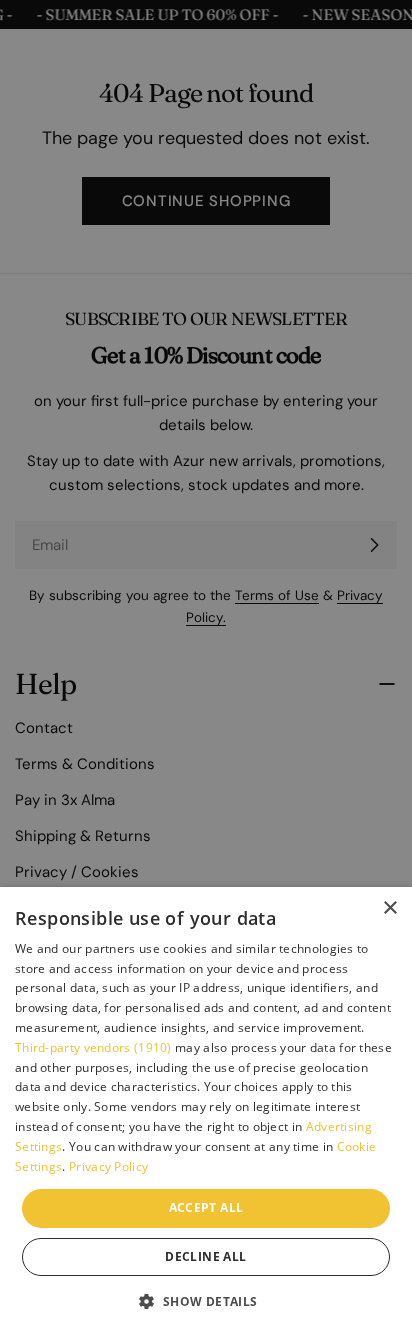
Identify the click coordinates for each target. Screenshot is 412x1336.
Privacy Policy (108, 1166)
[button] (205, 1301)
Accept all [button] (206, 1207)
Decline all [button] (205, 1256)
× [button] (389, 908)
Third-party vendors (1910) (93, 1047)
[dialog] (206, 1111)
